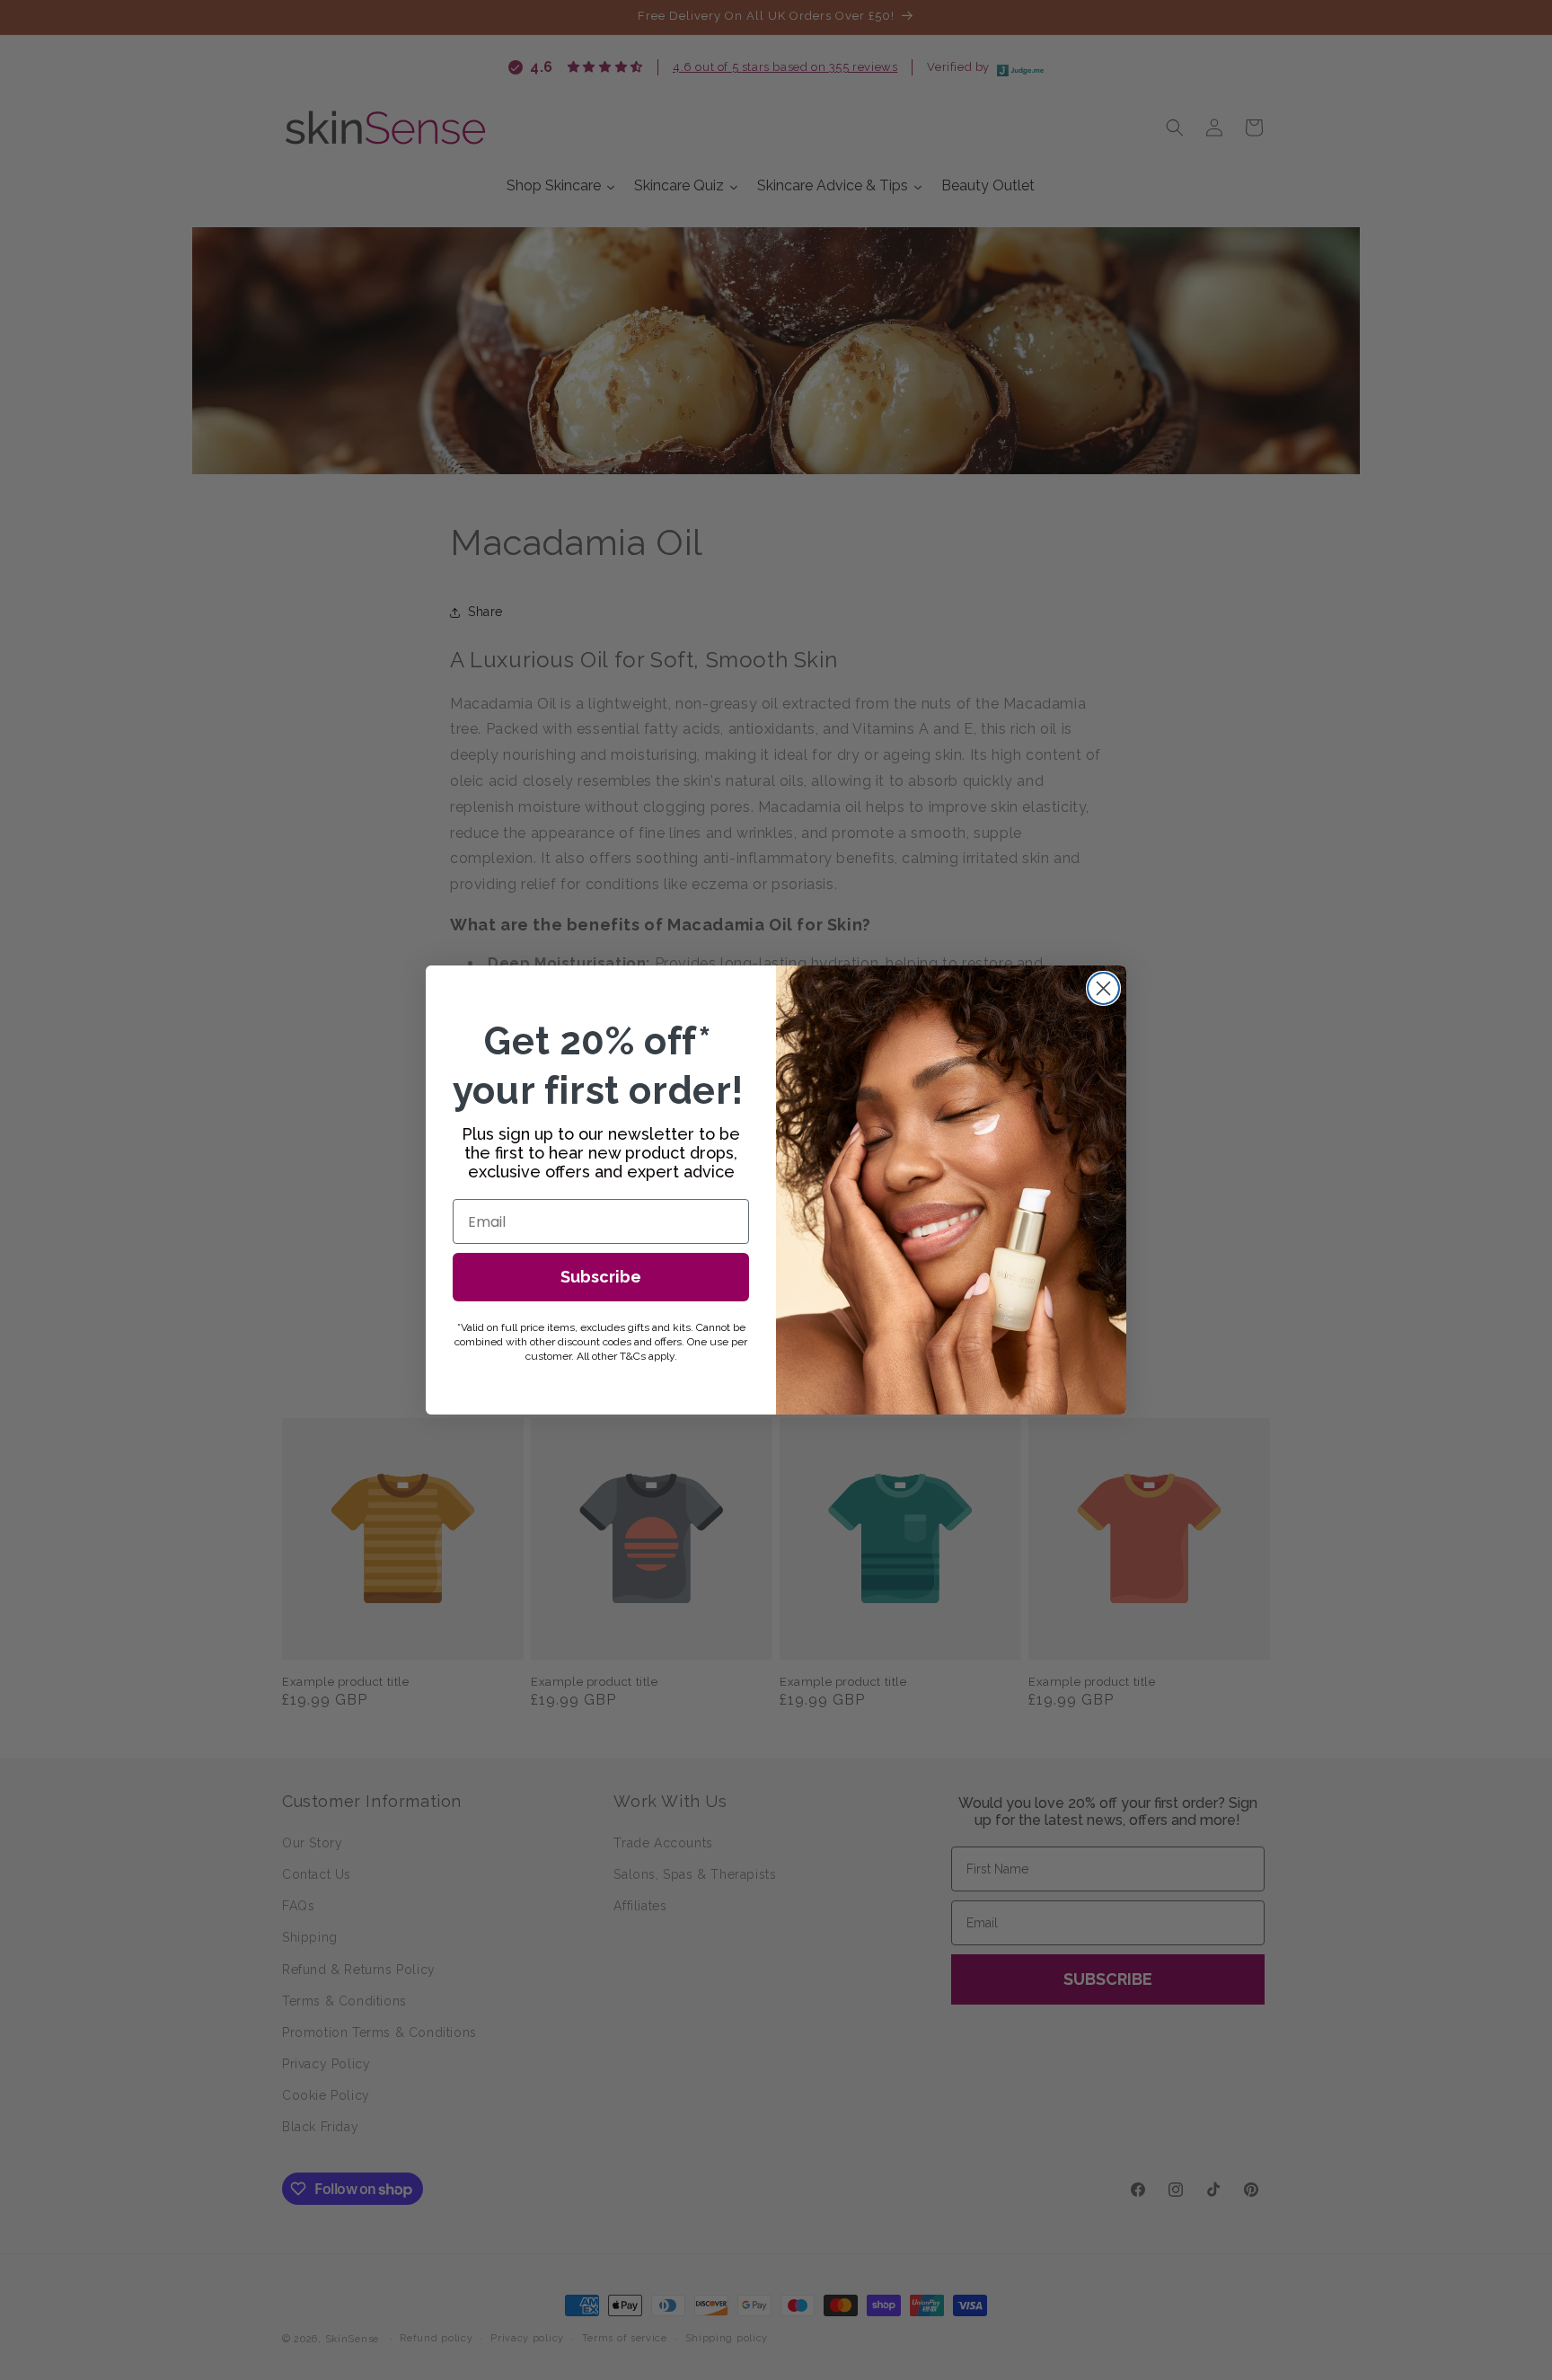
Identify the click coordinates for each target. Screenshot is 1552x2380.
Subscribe (601, 1277)
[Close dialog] (1103, 988)
